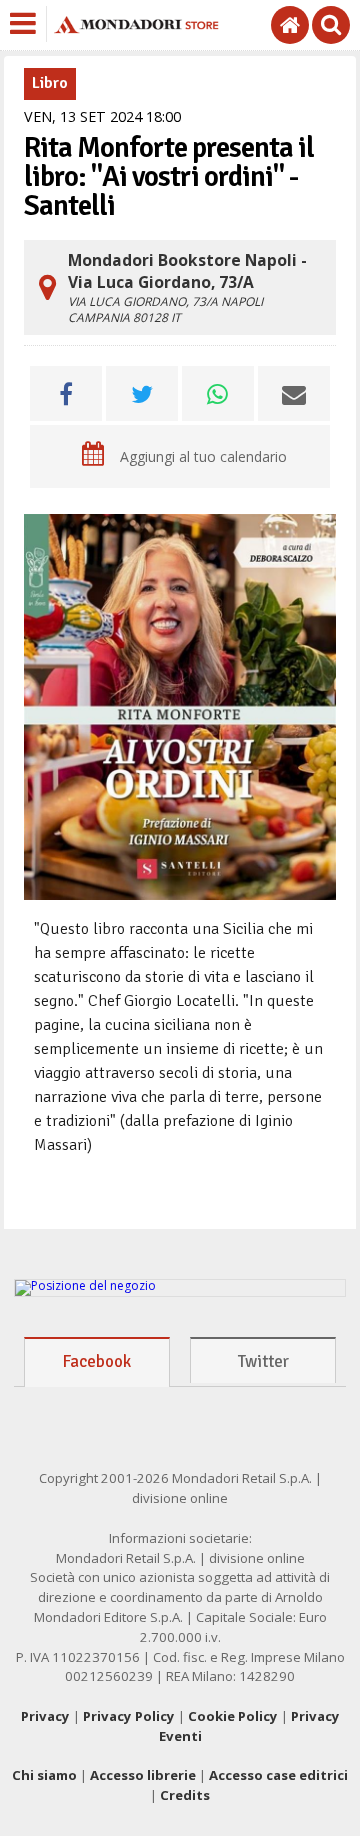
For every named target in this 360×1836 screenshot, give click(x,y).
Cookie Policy (233, 1716)
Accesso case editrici (278, 1775)
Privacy (45, 1716)
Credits (185, 1795)
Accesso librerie (143, 1775)
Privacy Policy (129, 1716)
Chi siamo (44, 1775)
